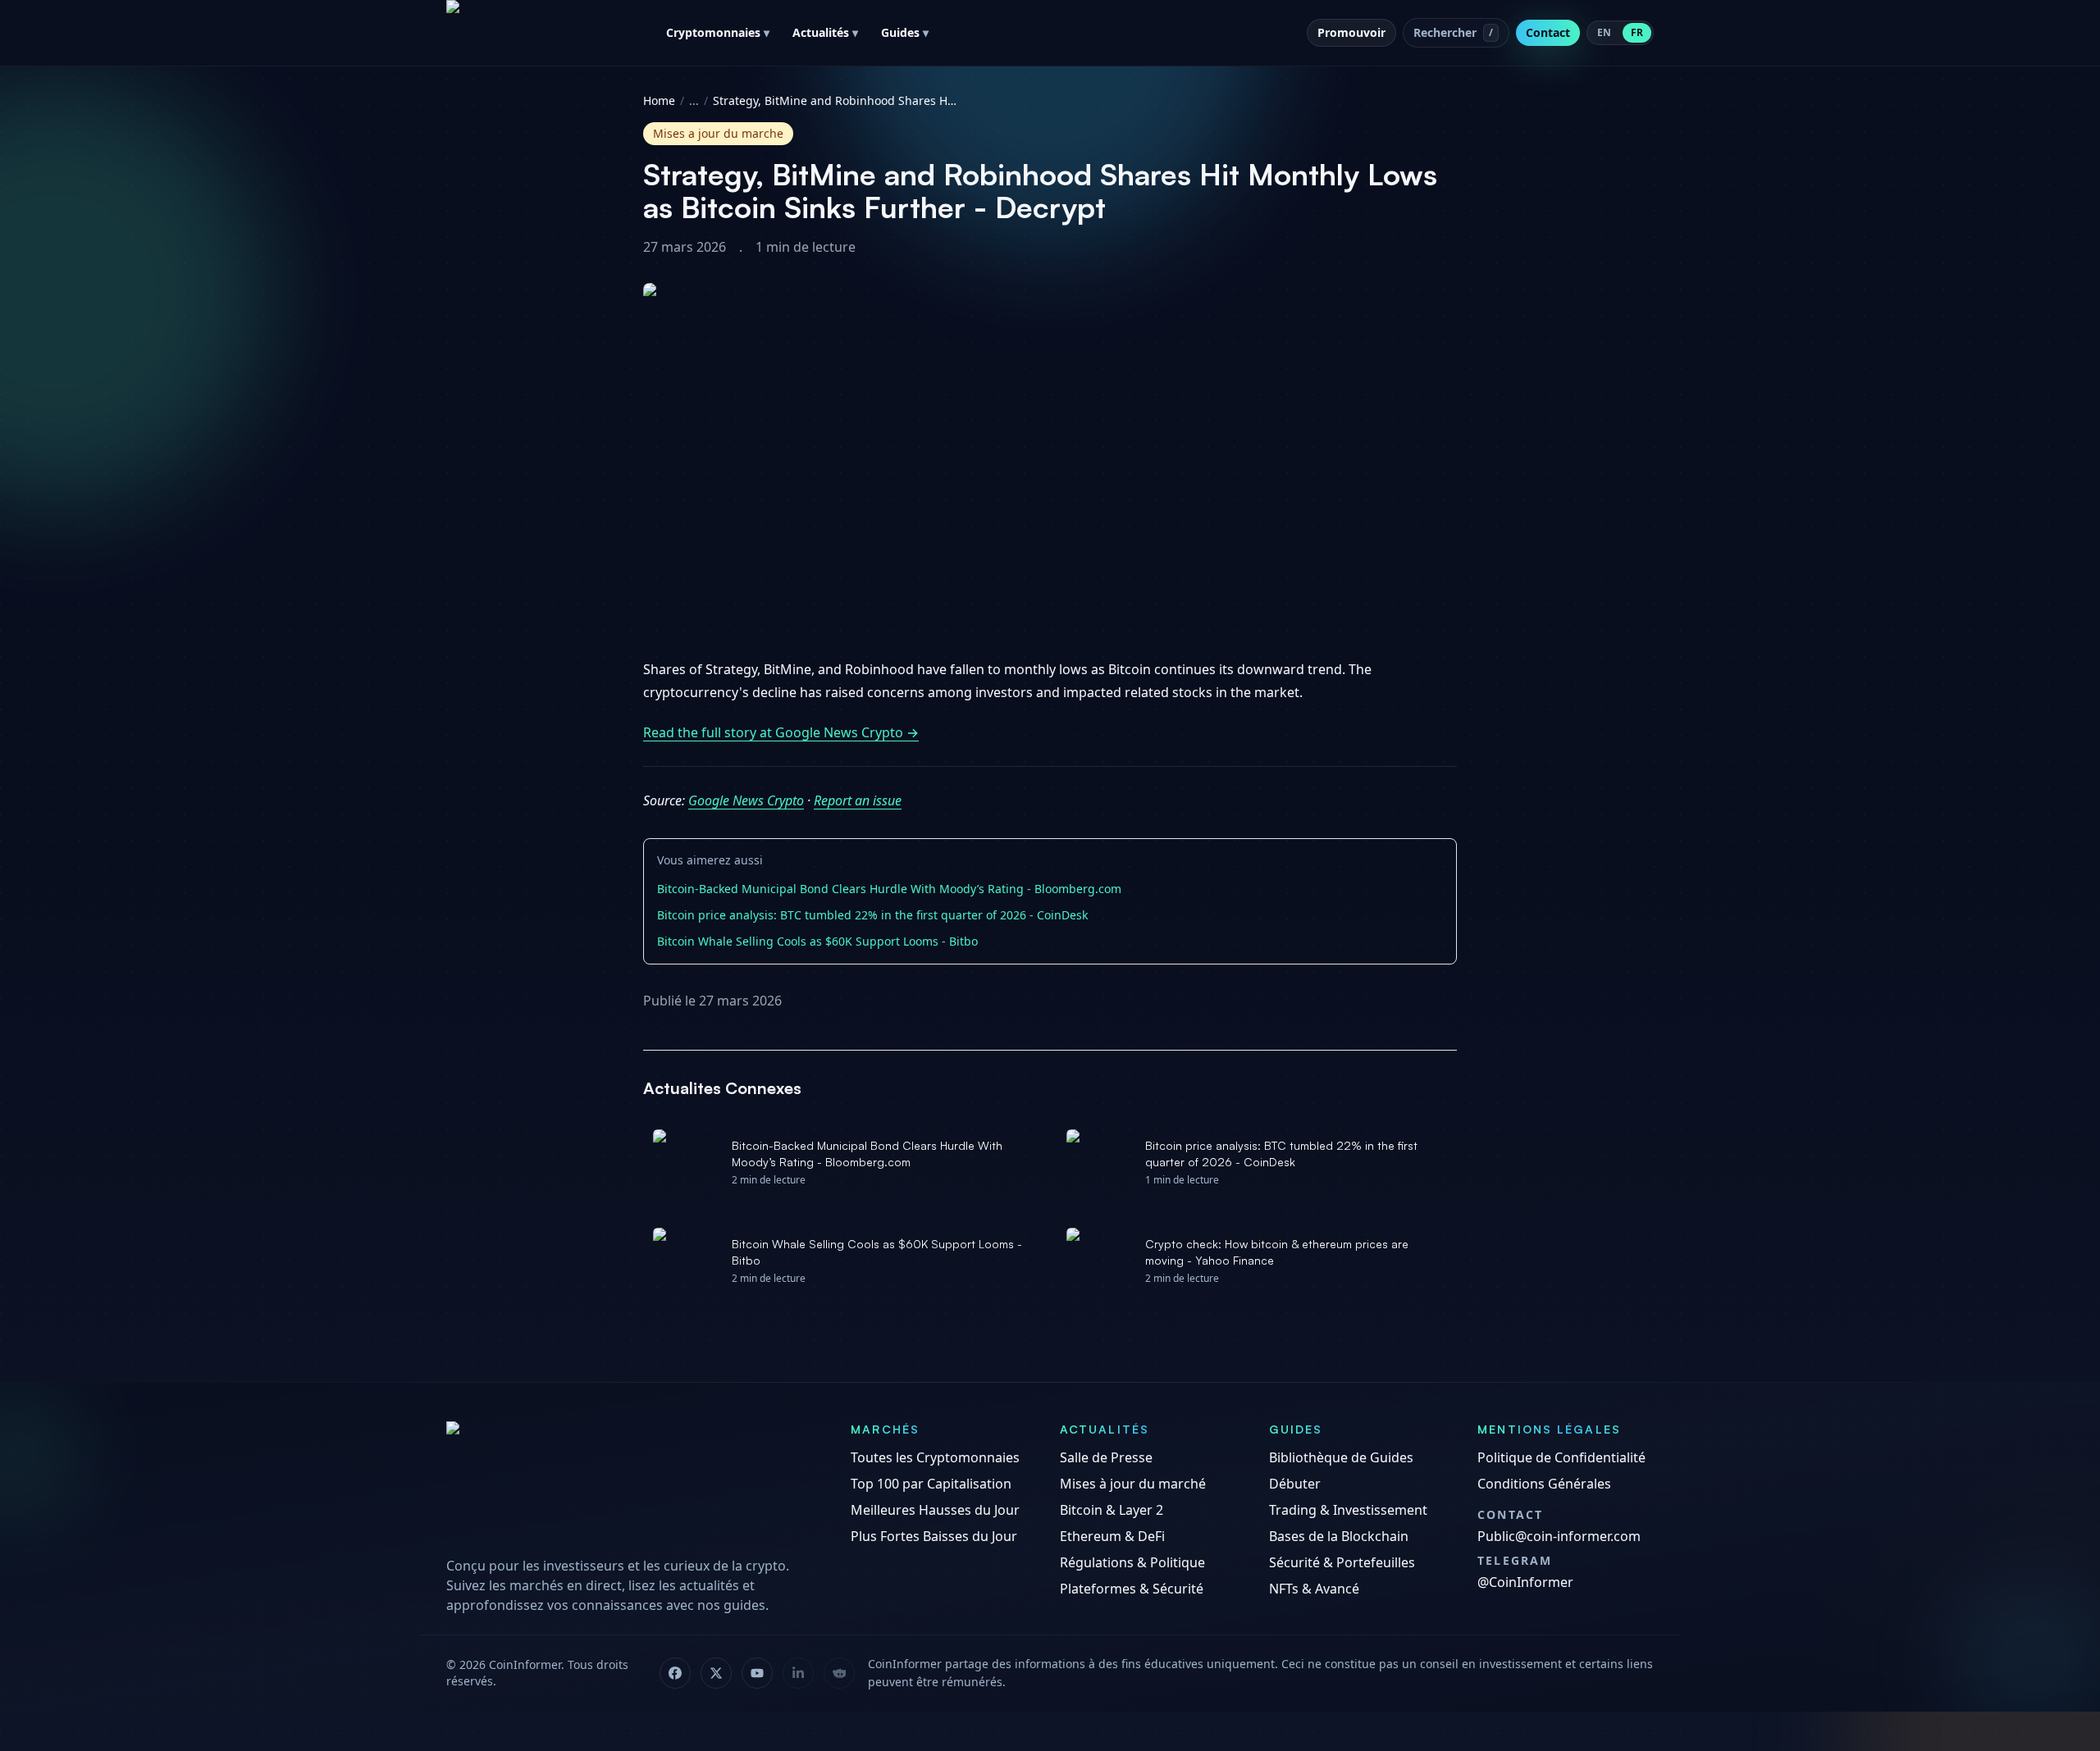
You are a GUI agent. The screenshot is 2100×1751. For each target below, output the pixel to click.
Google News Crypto (746, 800)
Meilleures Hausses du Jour (935, 1510)
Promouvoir (1351, 32)
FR (1637, 32)
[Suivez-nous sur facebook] (675, 1673)
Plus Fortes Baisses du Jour (934, 1536)
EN (1604, 32)
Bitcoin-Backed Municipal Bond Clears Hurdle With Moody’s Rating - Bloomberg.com (889, 889)
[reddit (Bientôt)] (839, 1673)
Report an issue (858, 800)
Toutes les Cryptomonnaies (935, 1457)
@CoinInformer (1525, 1582)
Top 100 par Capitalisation (931, 1484)
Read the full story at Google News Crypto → (781, 732)
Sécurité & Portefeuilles (1342, 1562)
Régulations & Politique (1132, 1562)
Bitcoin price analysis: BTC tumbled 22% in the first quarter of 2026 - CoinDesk (872, 915)
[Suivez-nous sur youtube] (757, 1673)
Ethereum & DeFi (1112, 1536)
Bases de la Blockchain (1339, 1536)
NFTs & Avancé (1314, 1589)
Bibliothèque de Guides (1341, 1457)
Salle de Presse (1106, 1457)
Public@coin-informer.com (1559, 1536)
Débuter (1295, 1484)
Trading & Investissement (1348, 1510)
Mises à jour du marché (1133, 1484)
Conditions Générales (1544, 1484)
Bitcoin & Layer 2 (1112, 1510)
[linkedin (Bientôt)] (798, 1673)
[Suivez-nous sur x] (716, 1673)
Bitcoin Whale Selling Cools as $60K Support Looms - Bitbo (817, 941)
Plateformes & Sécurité (1132, 1589)
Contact (1548, 32)
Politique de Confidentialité (1561, 1457)
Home (659, 100)
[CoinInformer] (632, 1483)
